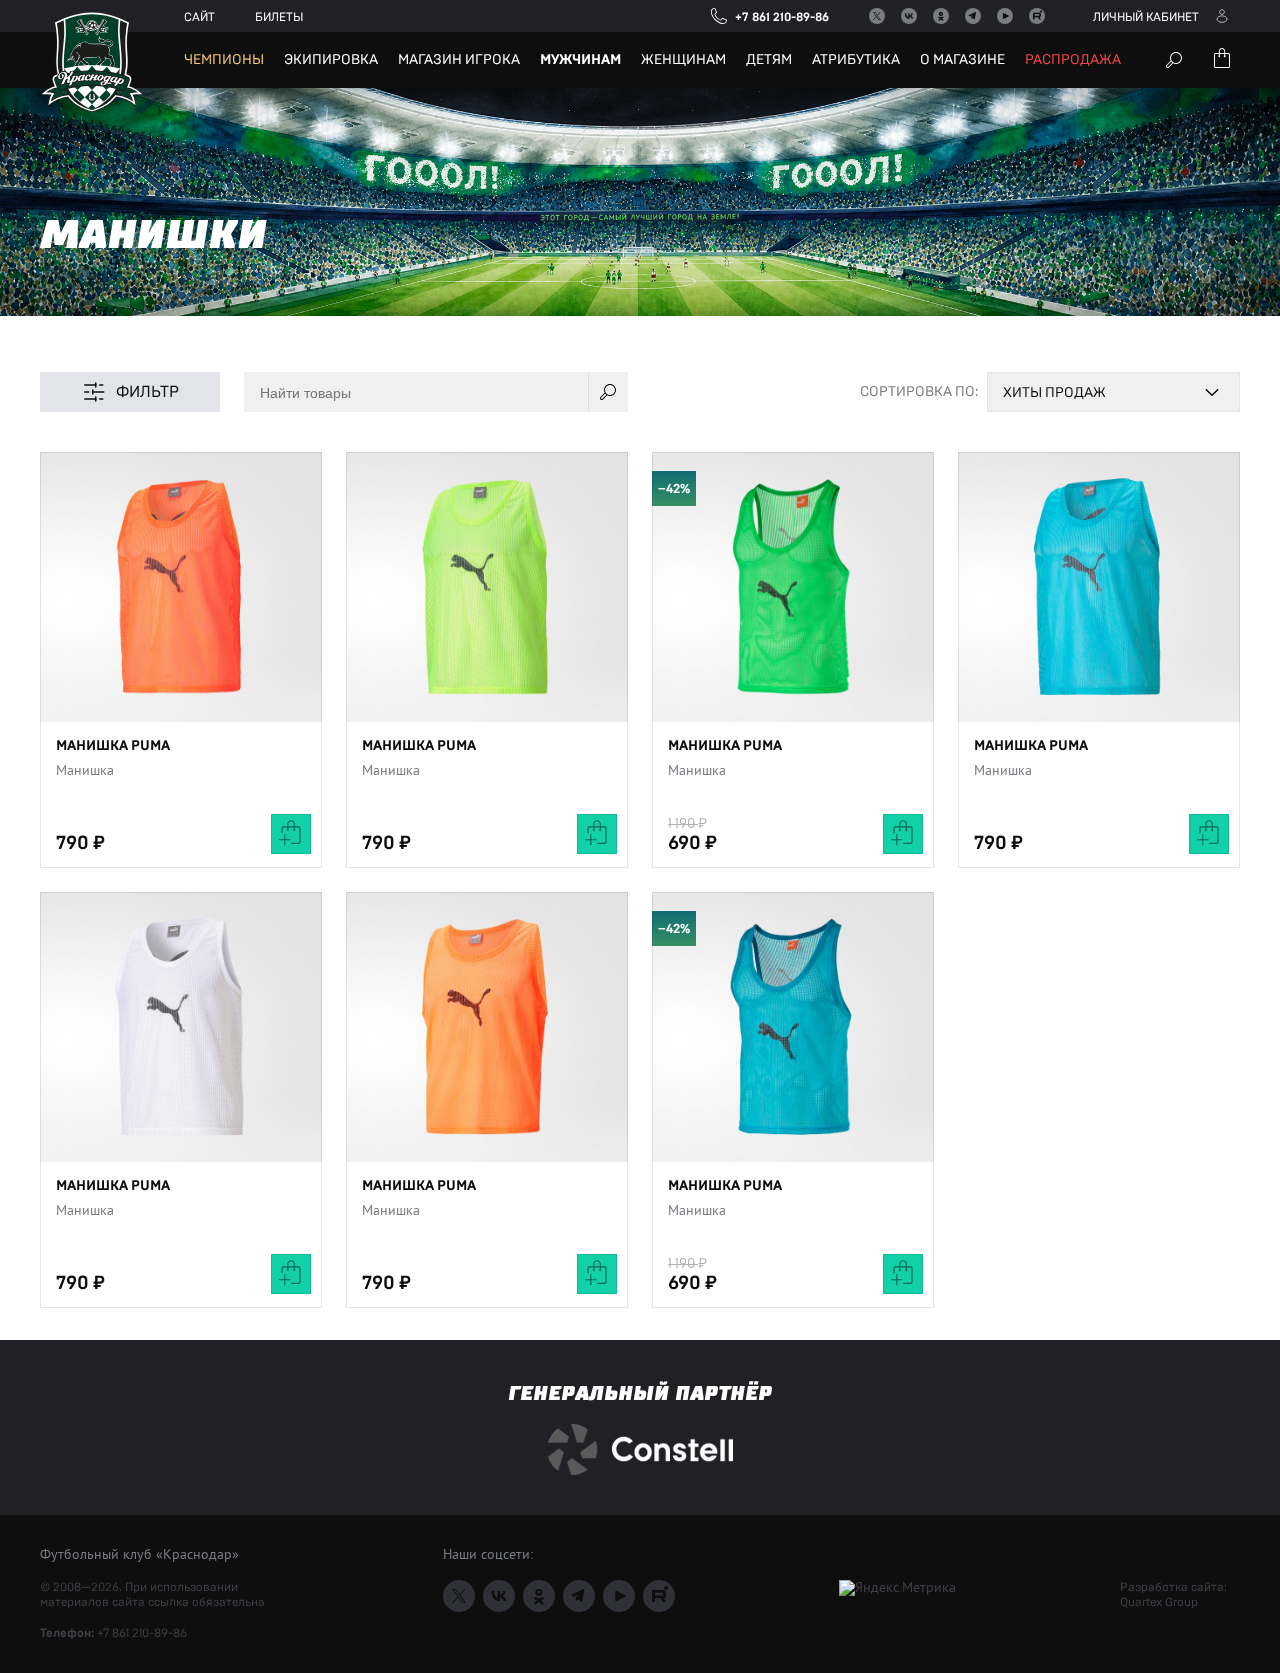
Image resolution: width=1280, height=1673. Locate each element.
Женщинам (683, 60)
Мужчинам (580, 60)
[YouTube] (1005, 16)
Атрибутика (856, 60)
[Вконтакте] (909, 16)
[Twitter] (877, 16)
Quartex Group (1159, 1602)
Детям (769, 60)
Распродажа (1073, 60)
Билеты (279, 17)
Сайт (199, 17)
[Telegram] (973, 16)
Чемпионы (224, 60)
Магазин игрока (459, 60)
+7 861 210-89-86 (142, 1633)
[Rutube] (1037, 16)
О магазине (962, 60)
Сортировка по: (919, 392)
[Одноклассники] (941, 16)
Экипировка (331, 60)
